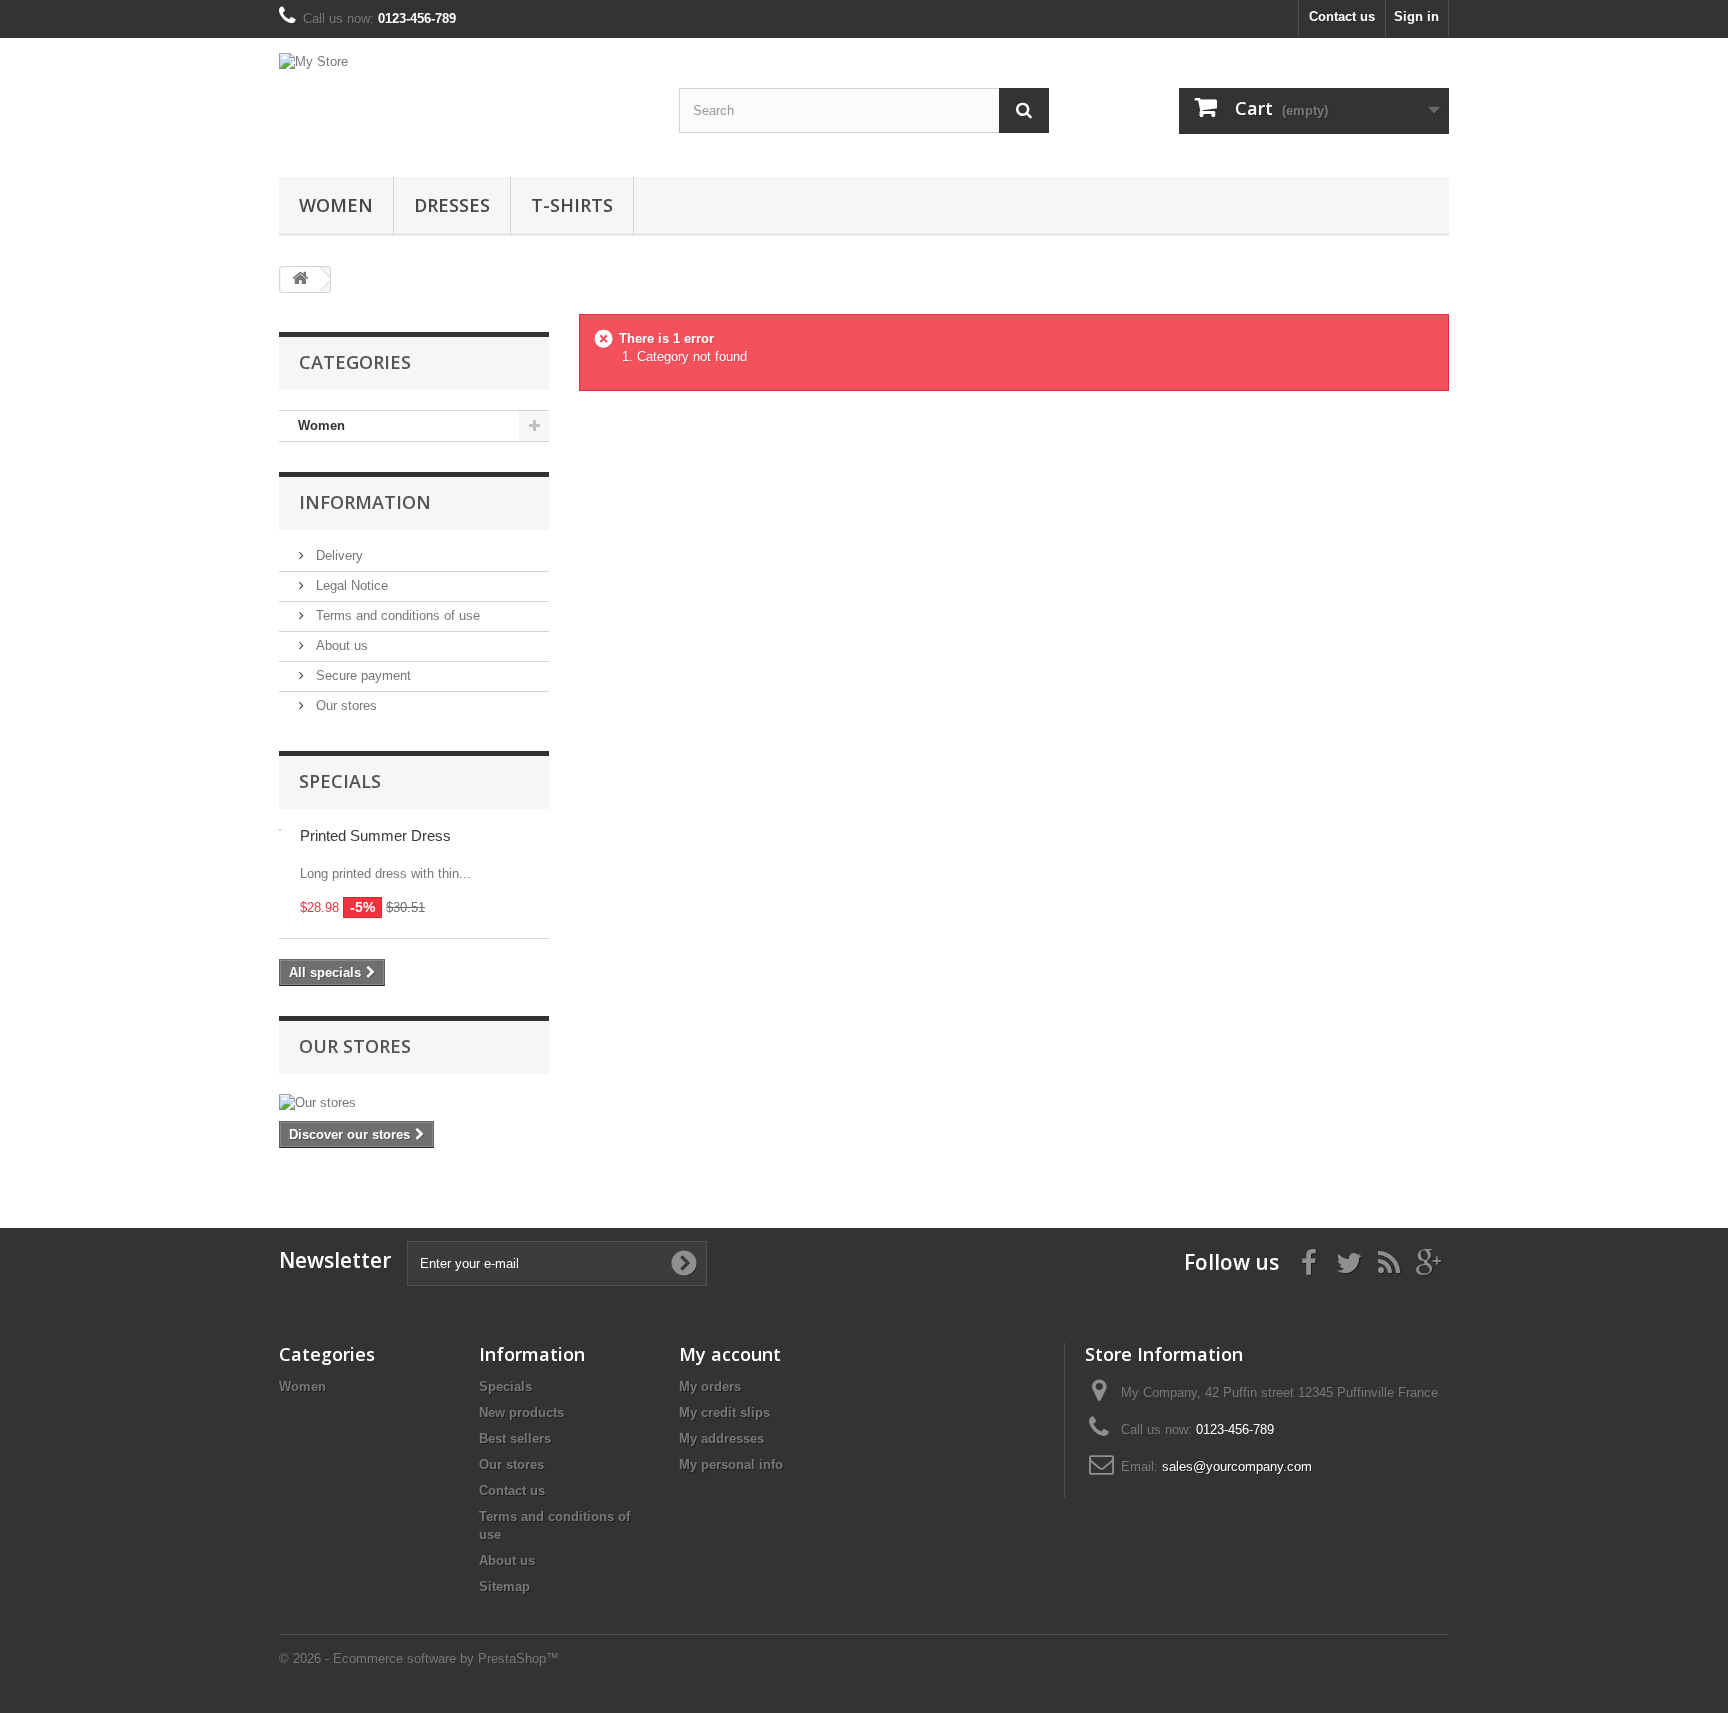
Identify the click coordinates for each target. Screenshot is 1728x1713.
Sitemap (504, 1586)
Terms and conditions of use (396, 615)
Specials (340, 781)
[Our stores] (414, 1103)
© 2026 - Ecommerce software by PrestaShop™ (419, 1658)
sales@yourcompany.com (1237, 1466)
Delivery (337, 555)
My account (730, 1354)
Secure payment (361, 675)
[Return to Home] (300, 279)
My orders (710, 1386)
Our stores (344, 705)
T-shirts (572, 205)
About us (340, 645)
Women (336, 205)
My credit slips (724, 1412)
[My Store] (464, 102)
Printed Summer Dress (375, 835)
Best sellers (515, 1438)
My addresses (721, 1438)
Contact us (1342, 16)
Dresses (452, 205)
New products (521, 1412)
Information (365, 502)
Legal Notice (350, 585)
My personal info (731, 1464)
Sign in (1416, 16)
